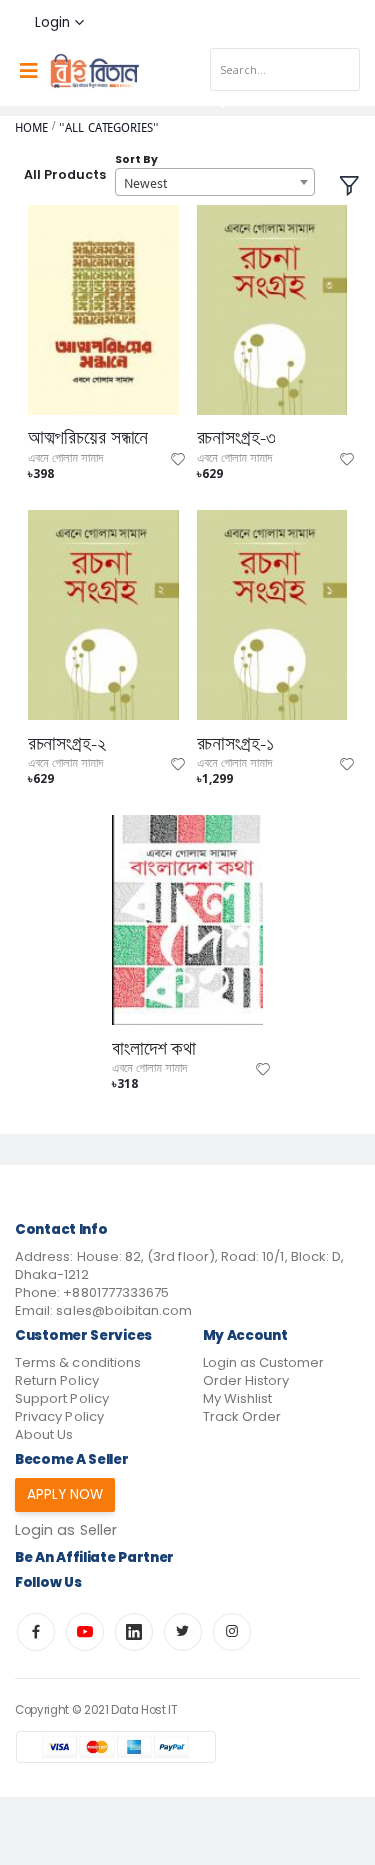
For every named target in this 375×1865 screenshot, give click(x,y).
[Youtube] (85, 1632)
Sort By (136, 159)
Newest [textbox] (145, 183)
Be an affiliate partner (94, 1557)
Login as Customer (264, 1362)
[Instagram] (232, 1632)
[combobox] (215, 182)
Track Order (242, 1416)
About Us (44, 1434)
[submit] (218, 102)
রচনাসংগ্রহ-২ (67, 744)
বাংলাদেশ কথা (154, 1049)
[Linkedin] (134, 1632)
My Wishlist (238, 1398)
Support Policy (62, 1398)
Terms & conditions (78, 1362)
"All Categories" (108, 127)
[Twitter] (183, 1632)
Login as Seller (66, 1530)
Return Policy (57, 1380)
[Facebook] (36, 1632)
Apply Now (65, 1494)
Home (31, 127)
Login (52, 22)
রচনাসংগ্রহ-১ (235, 744)
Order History (246, 1380)
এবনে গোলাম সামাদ (65, 458)
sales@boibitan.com (124, 1310)
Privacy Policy (59, 1416)
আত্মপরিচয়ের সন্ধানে (88, 438)
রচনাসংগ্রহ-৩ (236, 438)
